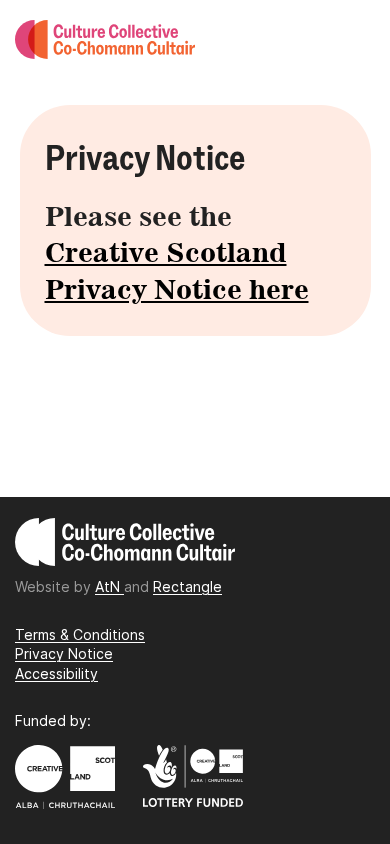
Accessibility (56, 673)
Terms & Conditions (80, 634)
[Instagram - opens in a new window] (175, 648)
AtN (109, 586)
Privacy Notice (64, 653)
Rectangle (187, 586)
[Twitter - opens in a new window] (185, 648)
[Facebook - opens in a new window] (180, 648)
